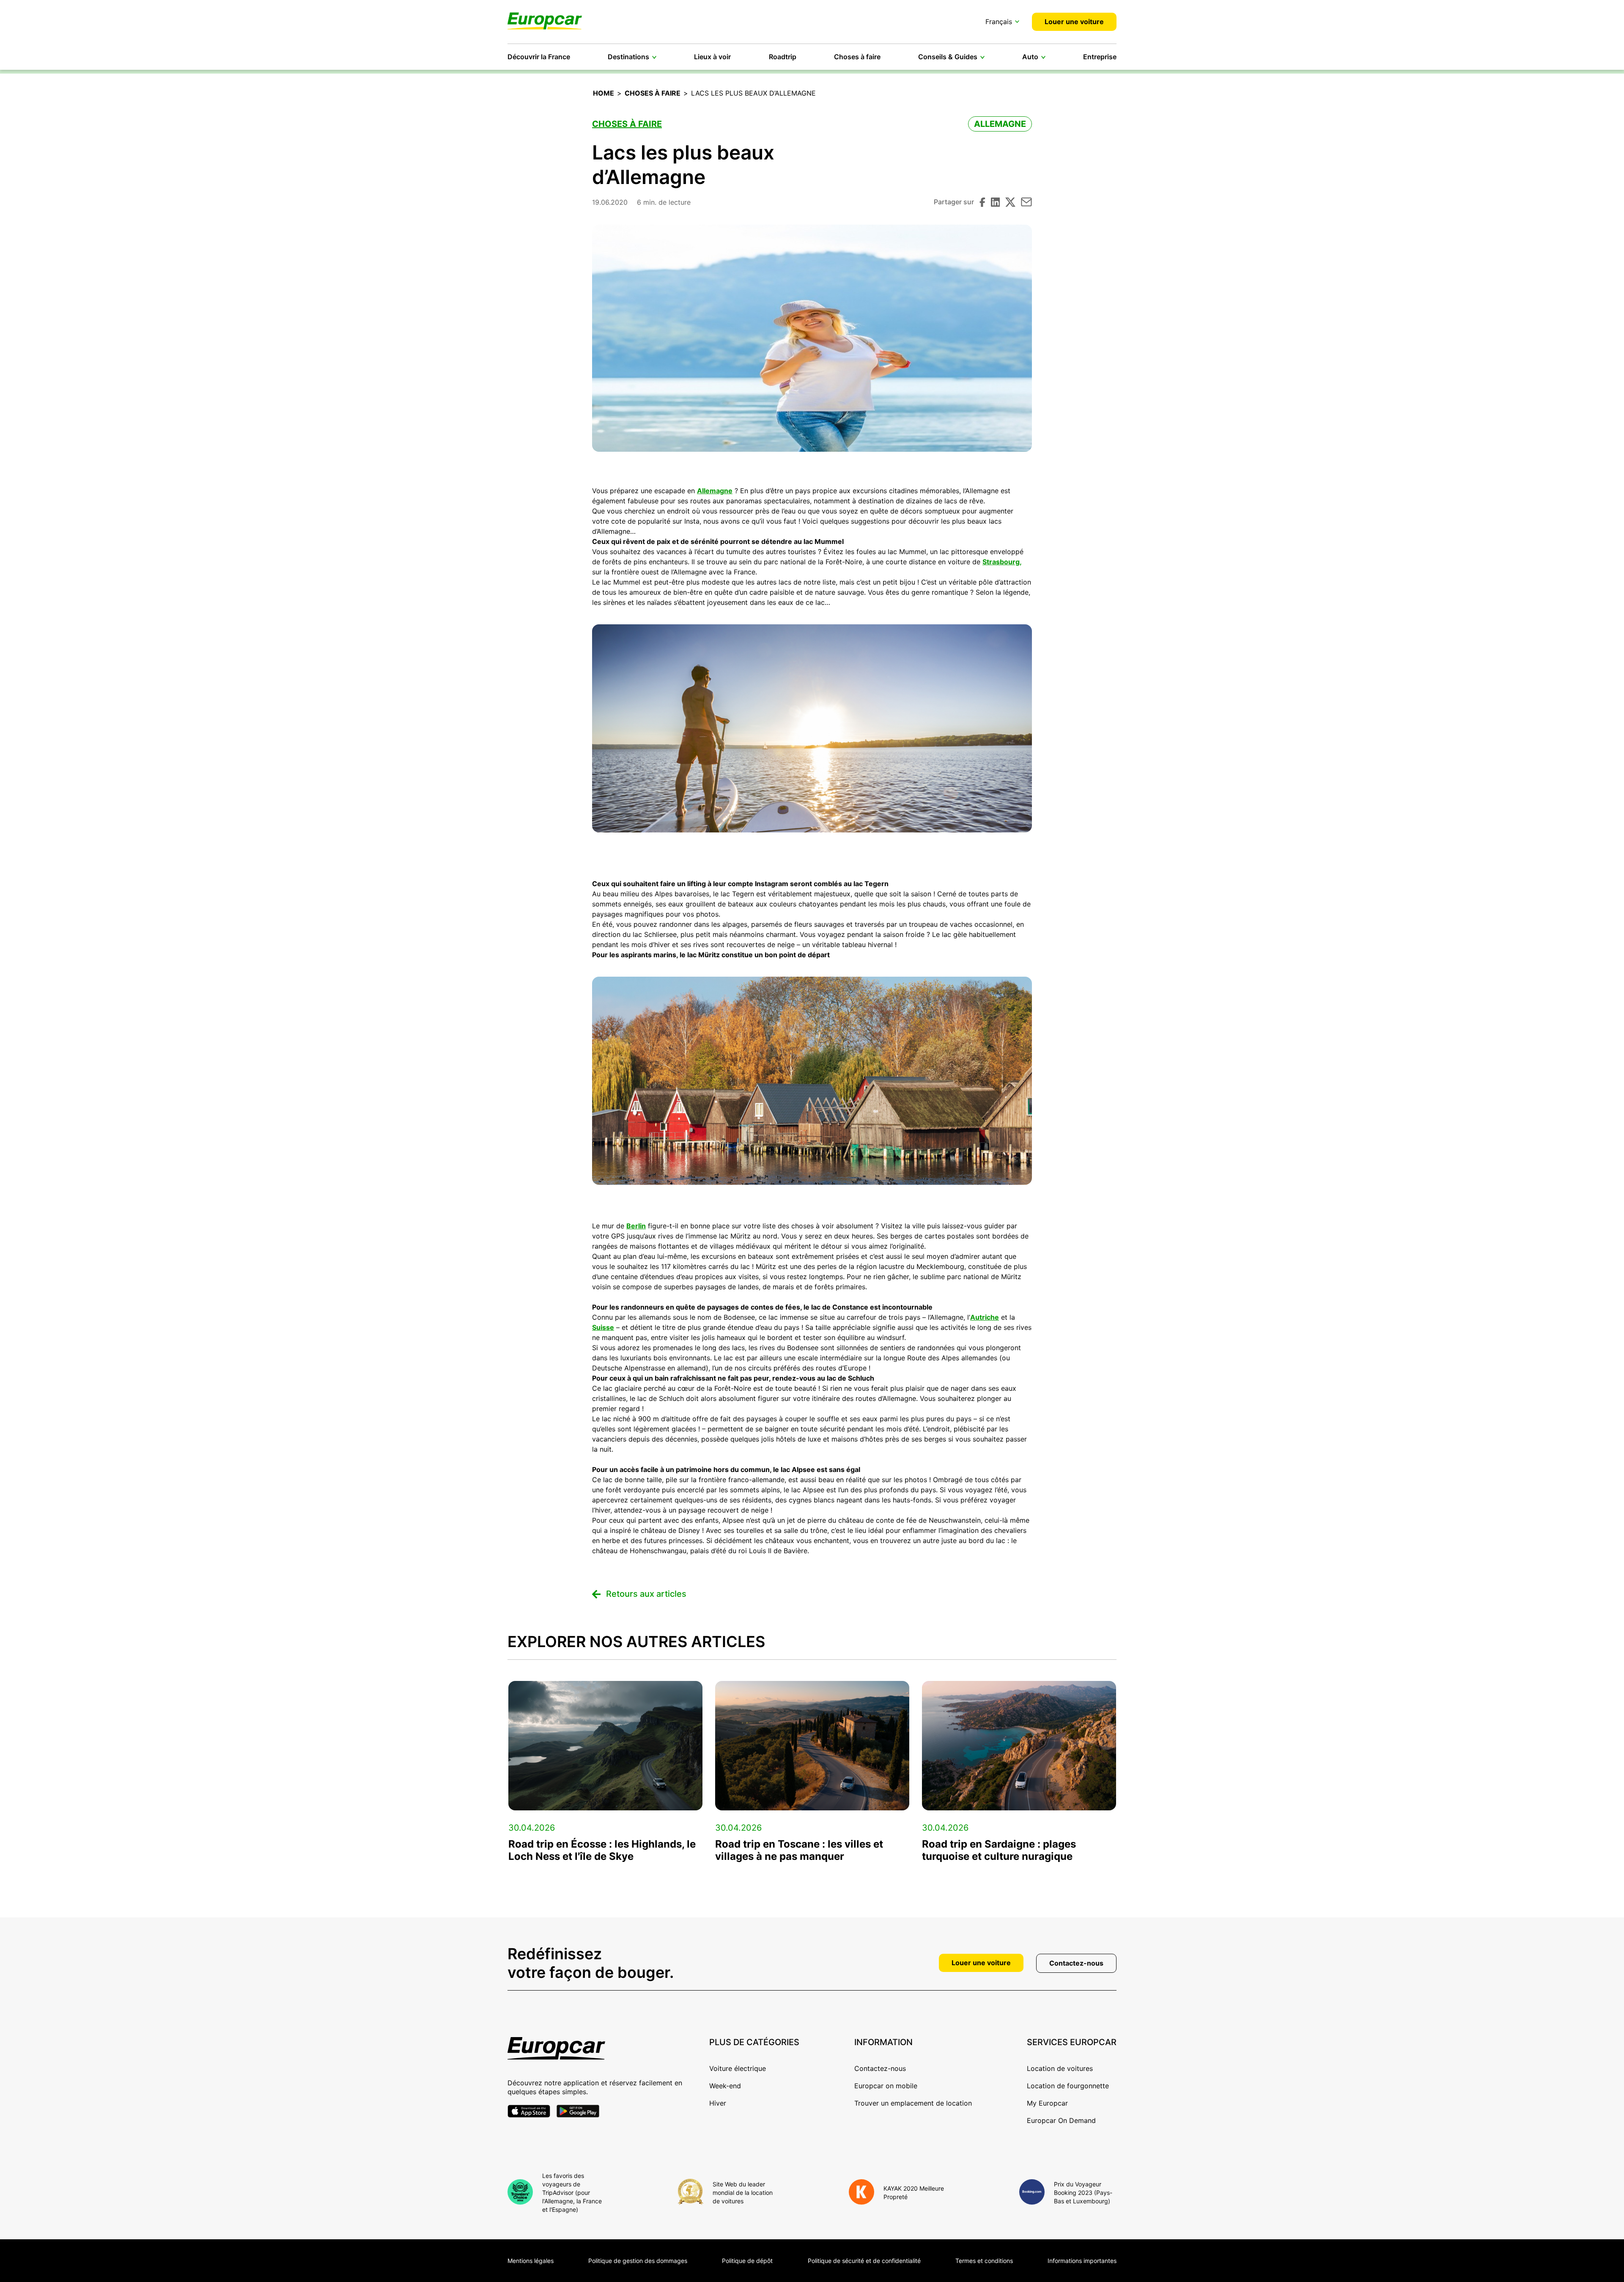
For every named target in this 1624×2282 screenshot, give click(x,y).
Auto (1030, 57)
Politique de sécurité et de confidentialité (864, 2261)
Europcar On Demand (1061, 2120)
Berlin (636, 1226)
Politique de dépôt (747, 2261)
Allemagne (1000, 124)
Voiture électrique (738, 2068)
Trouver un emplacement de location (913, 2103)
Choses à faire (857, 57)
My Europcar (1047, 2103)
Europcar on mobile (886, 2086)
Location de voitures (1060, 2068)
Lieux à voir (712, 57)
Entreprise (1100, 57)
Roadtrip (783, 57)
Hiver (718, 2103)
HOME (604, 93)
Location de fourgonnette (1068, 2086)
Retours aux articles (646, 1594)
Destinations (628, 57)
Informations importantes (1082, 2261)
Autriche (985, 1317)
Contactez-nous (1076, 1963)
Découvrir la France (539, 57)
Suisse (603, 1327)
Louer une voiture (1074, 22)
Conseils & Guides (948, 57)
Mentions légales (531, 2261)
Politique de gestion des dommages (638, 2261)
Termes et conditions (984, 2261)
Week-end (725, 2086)
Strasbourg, (1002, 562)
